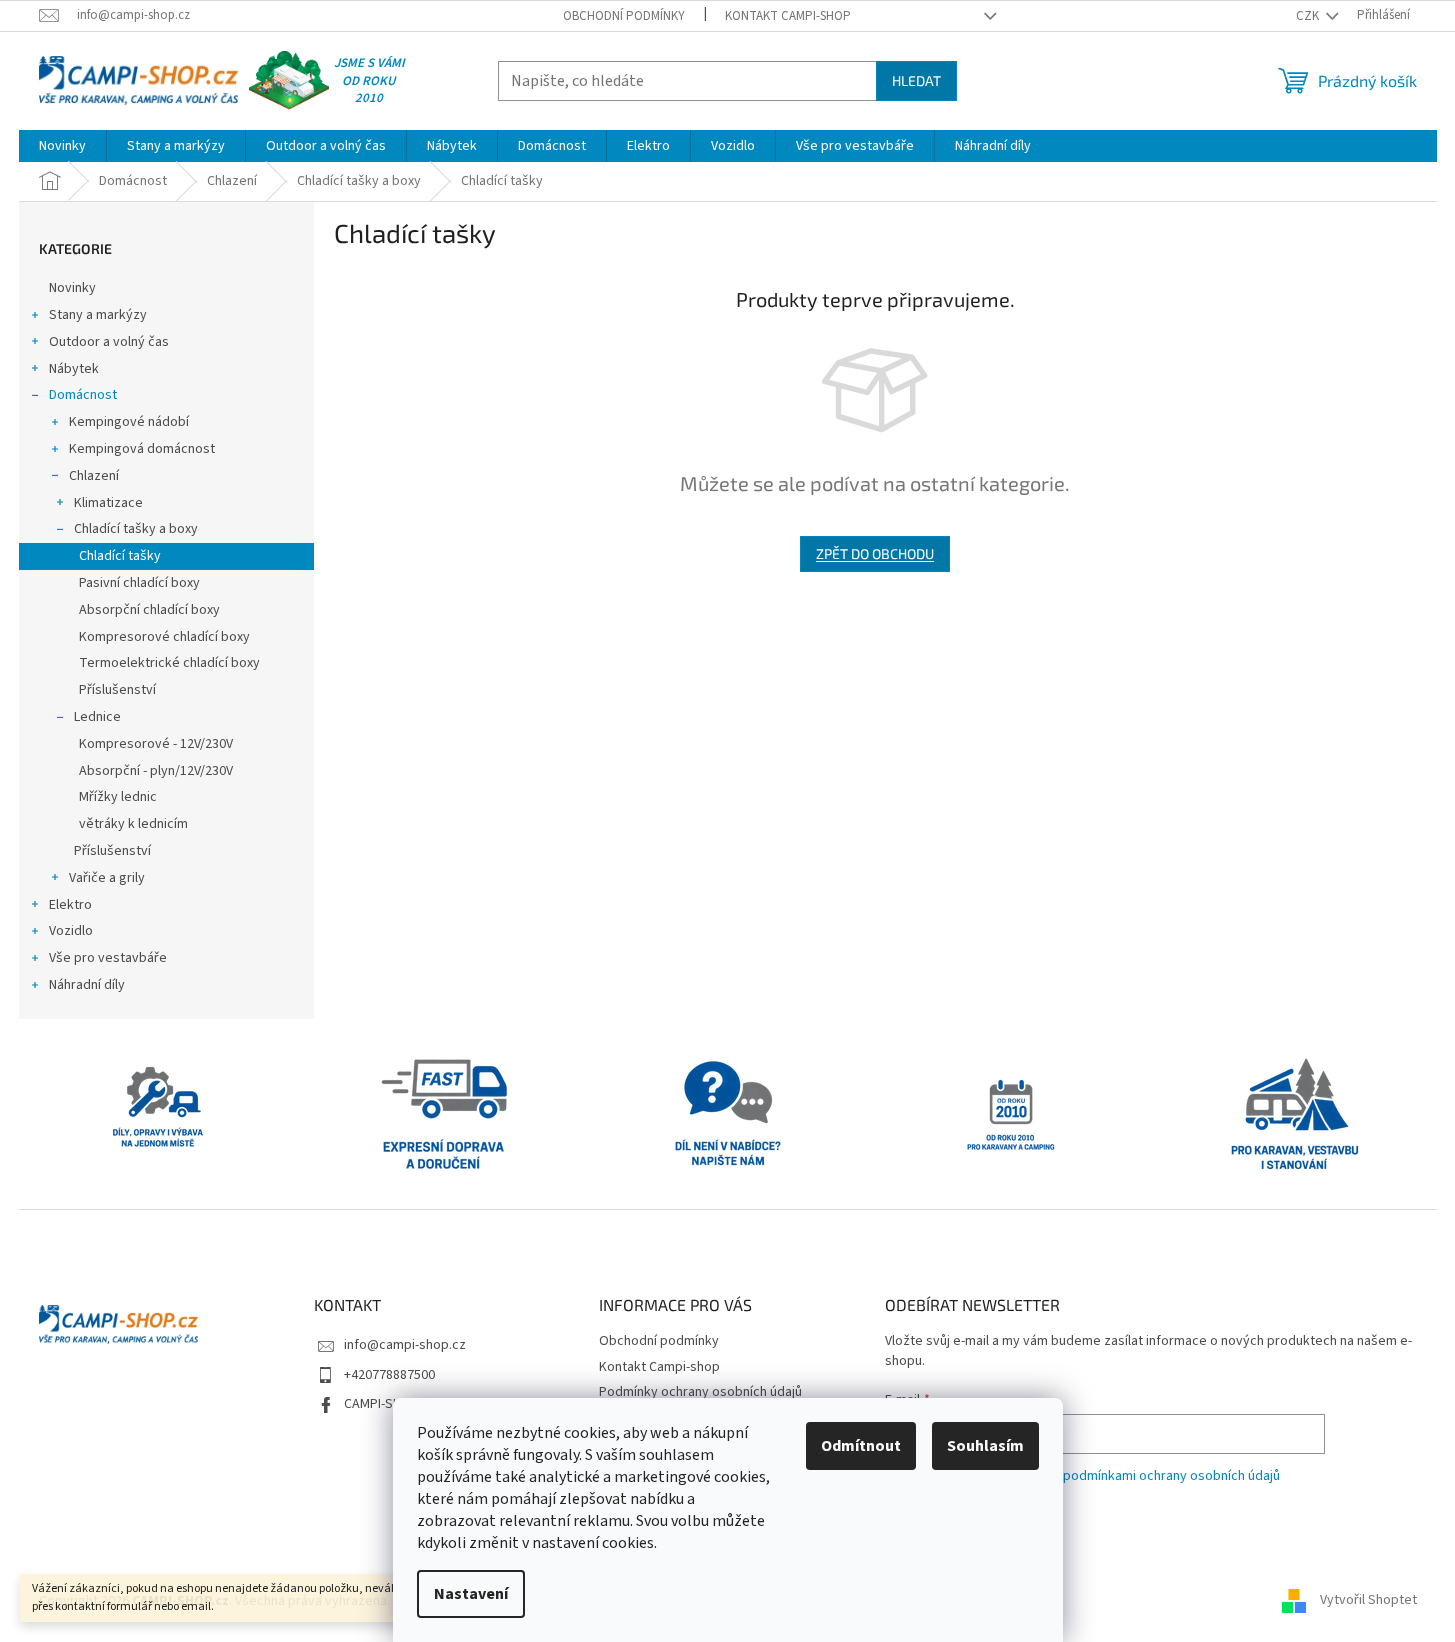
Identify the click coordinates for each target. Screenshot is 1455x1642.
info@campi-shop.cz (405, 1345)
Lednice (97, 717)
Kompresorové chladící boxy (164, 637)
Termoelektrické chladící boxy (169, 663)
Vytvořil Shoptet (1368, 1601)
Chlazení (94, 476)
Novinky (72, 288)
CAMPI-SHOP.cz (389, 1404)
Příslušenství (117, 690)
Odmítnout (861, 1446)
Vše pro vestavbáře (108, 958)
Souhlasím (985, 1446)
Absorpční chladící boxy (149, 610)
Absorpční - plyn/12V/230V (156, 771)
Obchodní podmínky (624, 16)
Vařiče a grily (107, 878)
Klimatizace (108, 503)
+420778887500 (389, 1375)
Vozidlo (71, 931)
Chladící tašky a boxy (136, 529)
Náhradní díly (87, 985)
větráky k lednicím (133, 824)
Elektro (70, 905)
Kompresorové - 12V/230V (156, 744)
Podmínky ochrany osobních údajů (700, 1392)
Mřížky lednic (118, 797)
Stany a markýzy (98, 315)
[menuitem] (62, 146)
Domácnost (83, 395)
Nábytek (74, 369)
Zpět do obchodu (875, 553)
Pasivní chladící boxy (139, 583)
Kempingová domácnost (142, 449)
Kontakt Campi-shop (788, 16)
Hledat (916, 80)
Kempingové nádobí (129, 422)
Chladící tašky (120, 556)
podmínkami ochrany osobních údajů (1171, 1476)
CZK (1309, 16)
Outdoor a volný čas (109, 342)
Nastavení (471, 1594)
